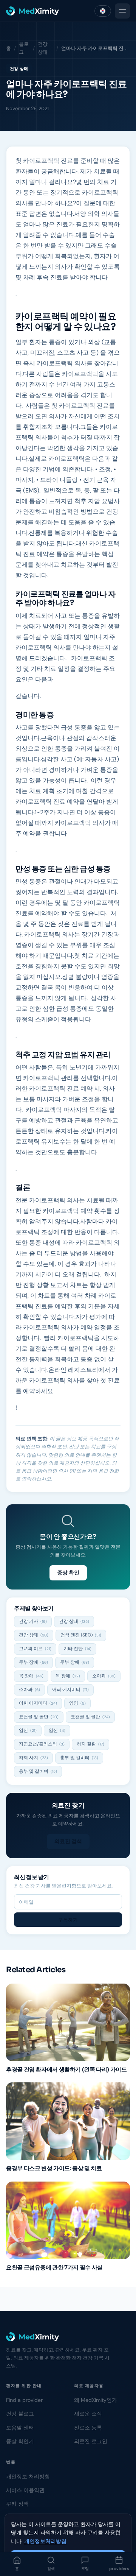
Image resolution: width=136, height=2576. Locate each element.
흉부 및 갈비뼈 (79, 1758)
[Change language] (103, 11)
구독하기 (68, 1920)
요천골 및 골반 (39, 1717)
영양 (77, 1703)
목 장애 (31, 1676)
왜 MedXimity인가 (96, 2400)
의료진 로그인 (91, 2441)
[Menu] (122, 11)
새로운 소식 (88, 2414)
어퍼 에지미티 (70, 1689)
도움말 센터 (20, 2428)
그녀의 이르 (35, 1649)
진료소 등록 (88, 2428)
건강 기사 (33, 1621)
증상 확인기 (20, 2441)
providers (119, 2569)
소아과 (104, 1676)
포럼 (85, 2569)
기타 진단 (77, 1649)
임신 (28, 1730)
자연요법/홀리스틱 (42, 1744)
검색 (51, 2569)
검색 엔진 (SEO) (81, 1635)
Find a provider (24, 2400)
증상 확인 (68, 1572)
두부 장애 (33, 1662)
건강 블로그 (20, 2414)
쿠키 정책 (17, 2504)
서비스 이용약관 (25, 2490)
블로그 (24, 48)
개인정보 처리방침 (28, 2476)
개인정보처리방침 (45, 2541)
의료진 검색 (68, 1841)
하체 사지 (33, 1758)
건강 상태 (43, 48)
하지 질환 (90, 1744)
